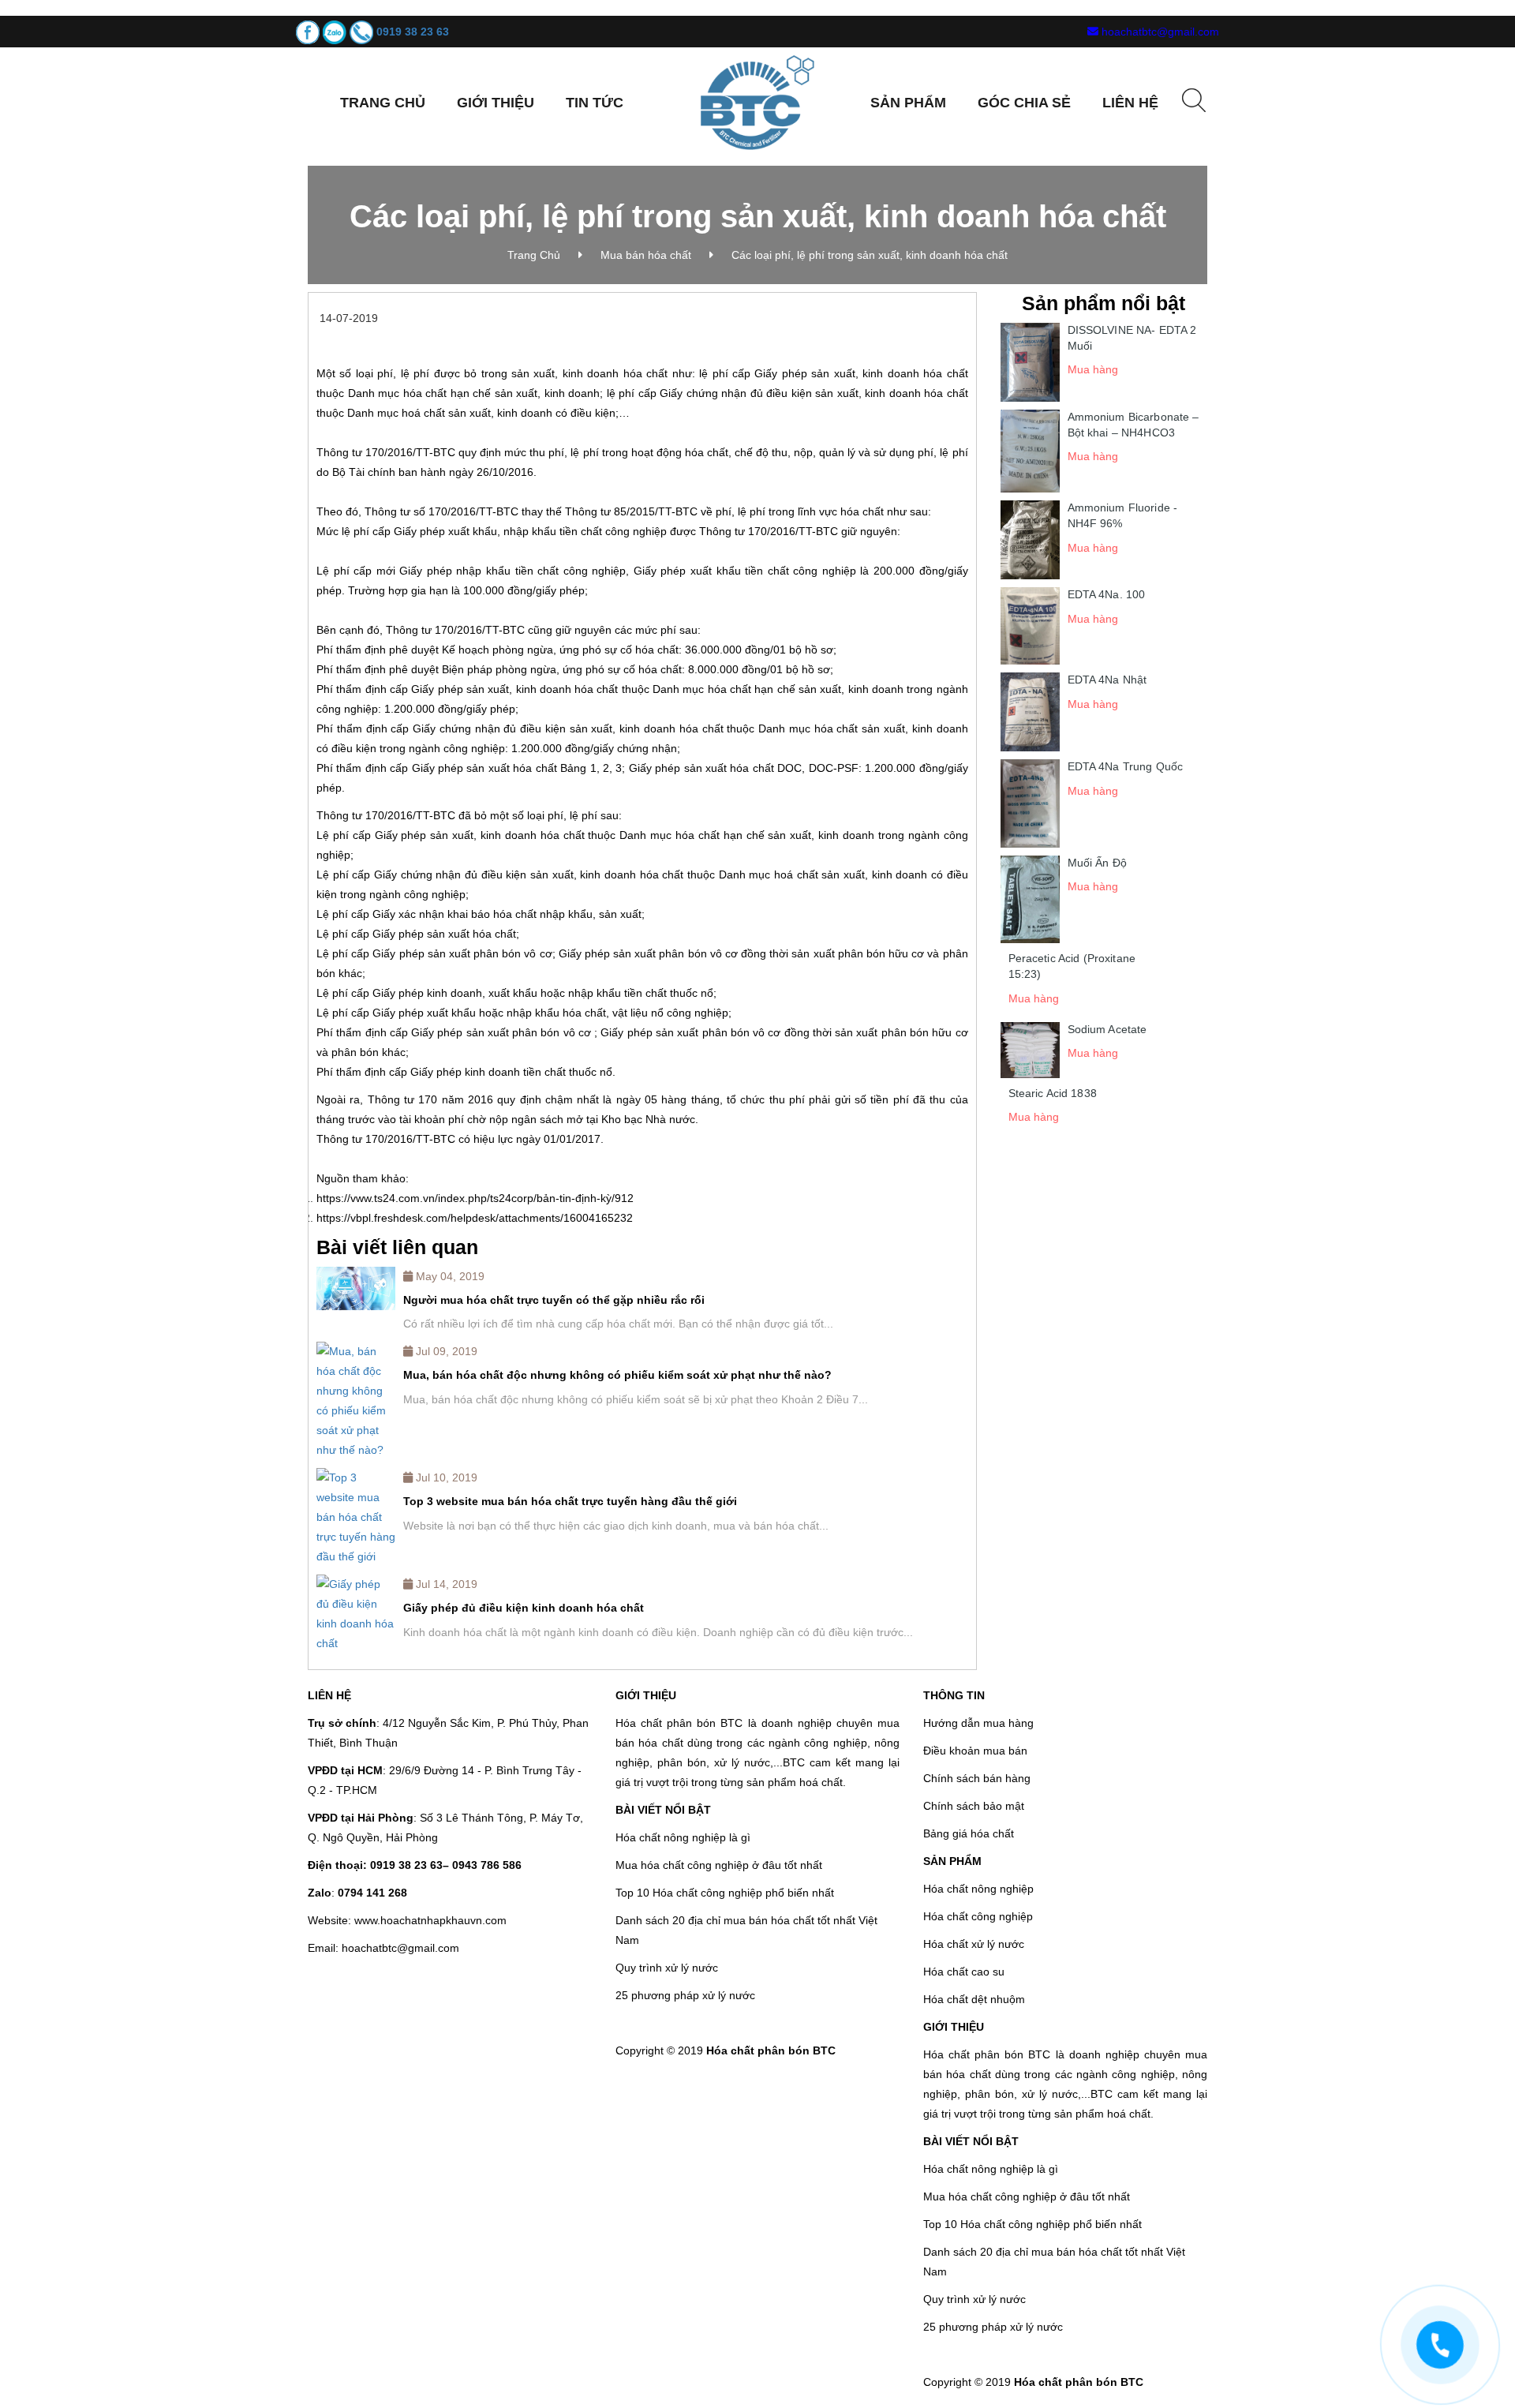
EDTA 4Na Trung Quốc (1126, 766)
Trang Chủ (534, 255)
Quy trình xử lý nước (667, 1968)
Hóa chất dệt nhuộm (974, 1999)
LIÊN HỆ (1130, 103)
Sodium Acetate (1107, 1029)
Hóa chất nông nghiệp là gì (683, 1837)
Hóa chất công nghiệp (978, 1916)
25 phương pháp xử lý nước (685, 1995)
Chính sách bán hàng (977, 1778)
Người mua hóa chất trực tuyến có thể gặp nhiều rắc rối (554, 1300)
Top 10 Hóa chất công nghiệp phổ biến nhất (725, 1893)
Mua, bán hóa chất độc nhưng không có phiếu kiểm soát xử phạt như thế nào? (617, 1375)
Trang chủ (383, 103)
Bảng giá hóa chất (969, 1833)
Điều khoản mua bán (975, 1751)
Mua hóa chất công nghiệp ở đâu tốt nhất (719, 1865)
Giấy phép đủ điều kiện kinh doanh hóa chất (524, 1608)
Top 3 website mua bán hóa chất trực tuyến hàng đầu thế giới (570, 1501)
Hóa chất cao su (964, 1972)
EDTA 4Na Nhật (1107, 680)
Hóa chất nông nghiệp (978, 1889)
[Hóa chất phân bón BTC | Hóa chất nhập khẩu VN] (757, 102)
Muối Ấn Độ (1097, 863)
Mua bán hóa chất (646, 255)
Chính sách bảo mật (974, 1806)
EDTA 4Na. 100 (1107, 594)
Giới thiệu (496, 103)
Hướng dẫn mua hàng (978, 1723)
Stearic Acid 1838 (1053, 1093)
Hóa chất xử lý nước (974, 1944)
